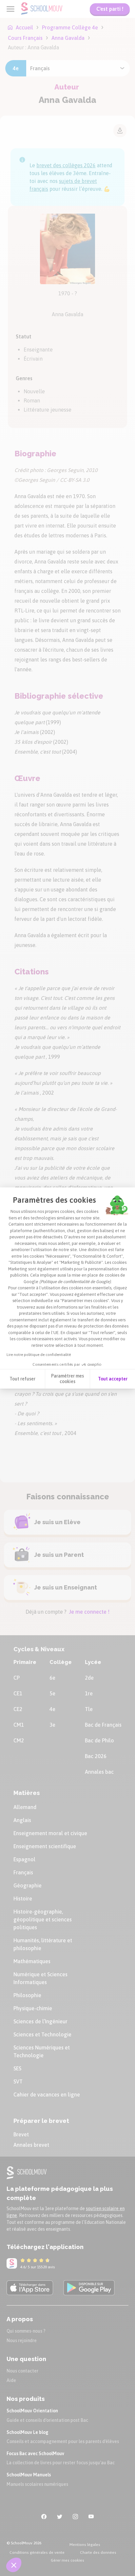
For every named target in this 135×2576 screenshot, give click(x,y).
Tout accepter (113, 1379)
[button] (14, 2565)
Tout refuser (22, 1379)
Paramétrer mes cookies (67, 1379)
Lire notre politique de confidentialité (39, 1355)
